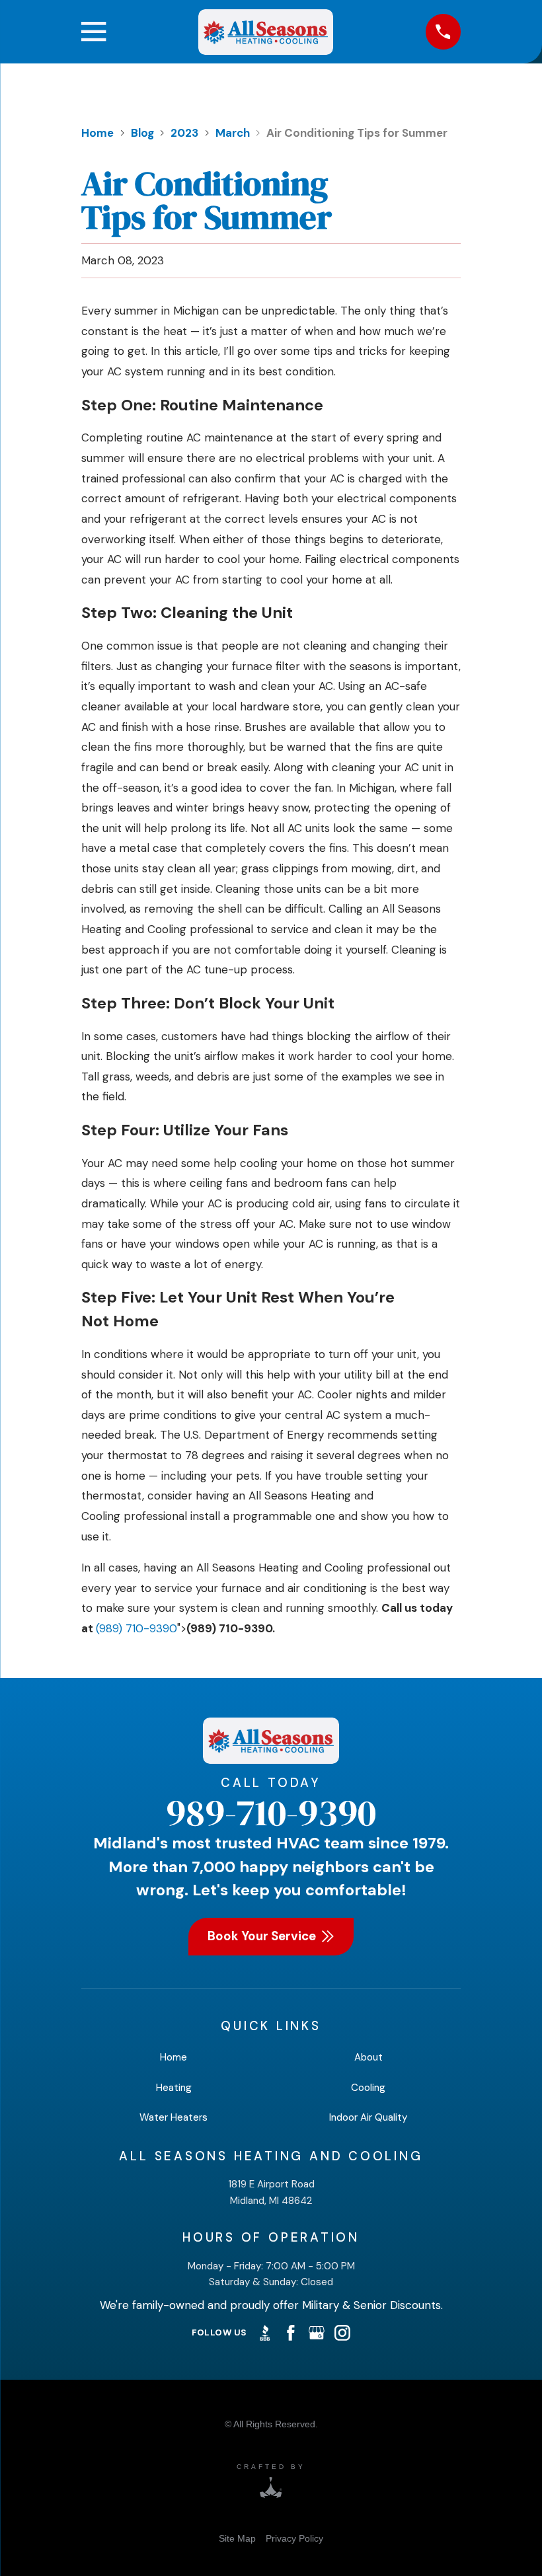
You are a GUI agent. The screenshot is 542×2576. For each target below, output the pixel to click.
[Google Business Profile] (317, 2333)
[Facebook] (291, 2333)
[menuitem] (237, 2539)
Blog (142, 133)
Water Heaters (174, 2117)
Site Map (237, 2538)
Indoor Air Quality (368, 2117)
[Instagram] (342, 2333)
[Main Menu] (94, 31)
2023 (184, 133)
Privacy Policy (294, 2538)
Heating (174, 2088)
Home (97, 133)
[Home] (266, 32)
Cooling (368, 2088)
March (233, 133)
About (368, 2057)
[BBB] (265, 2333)
